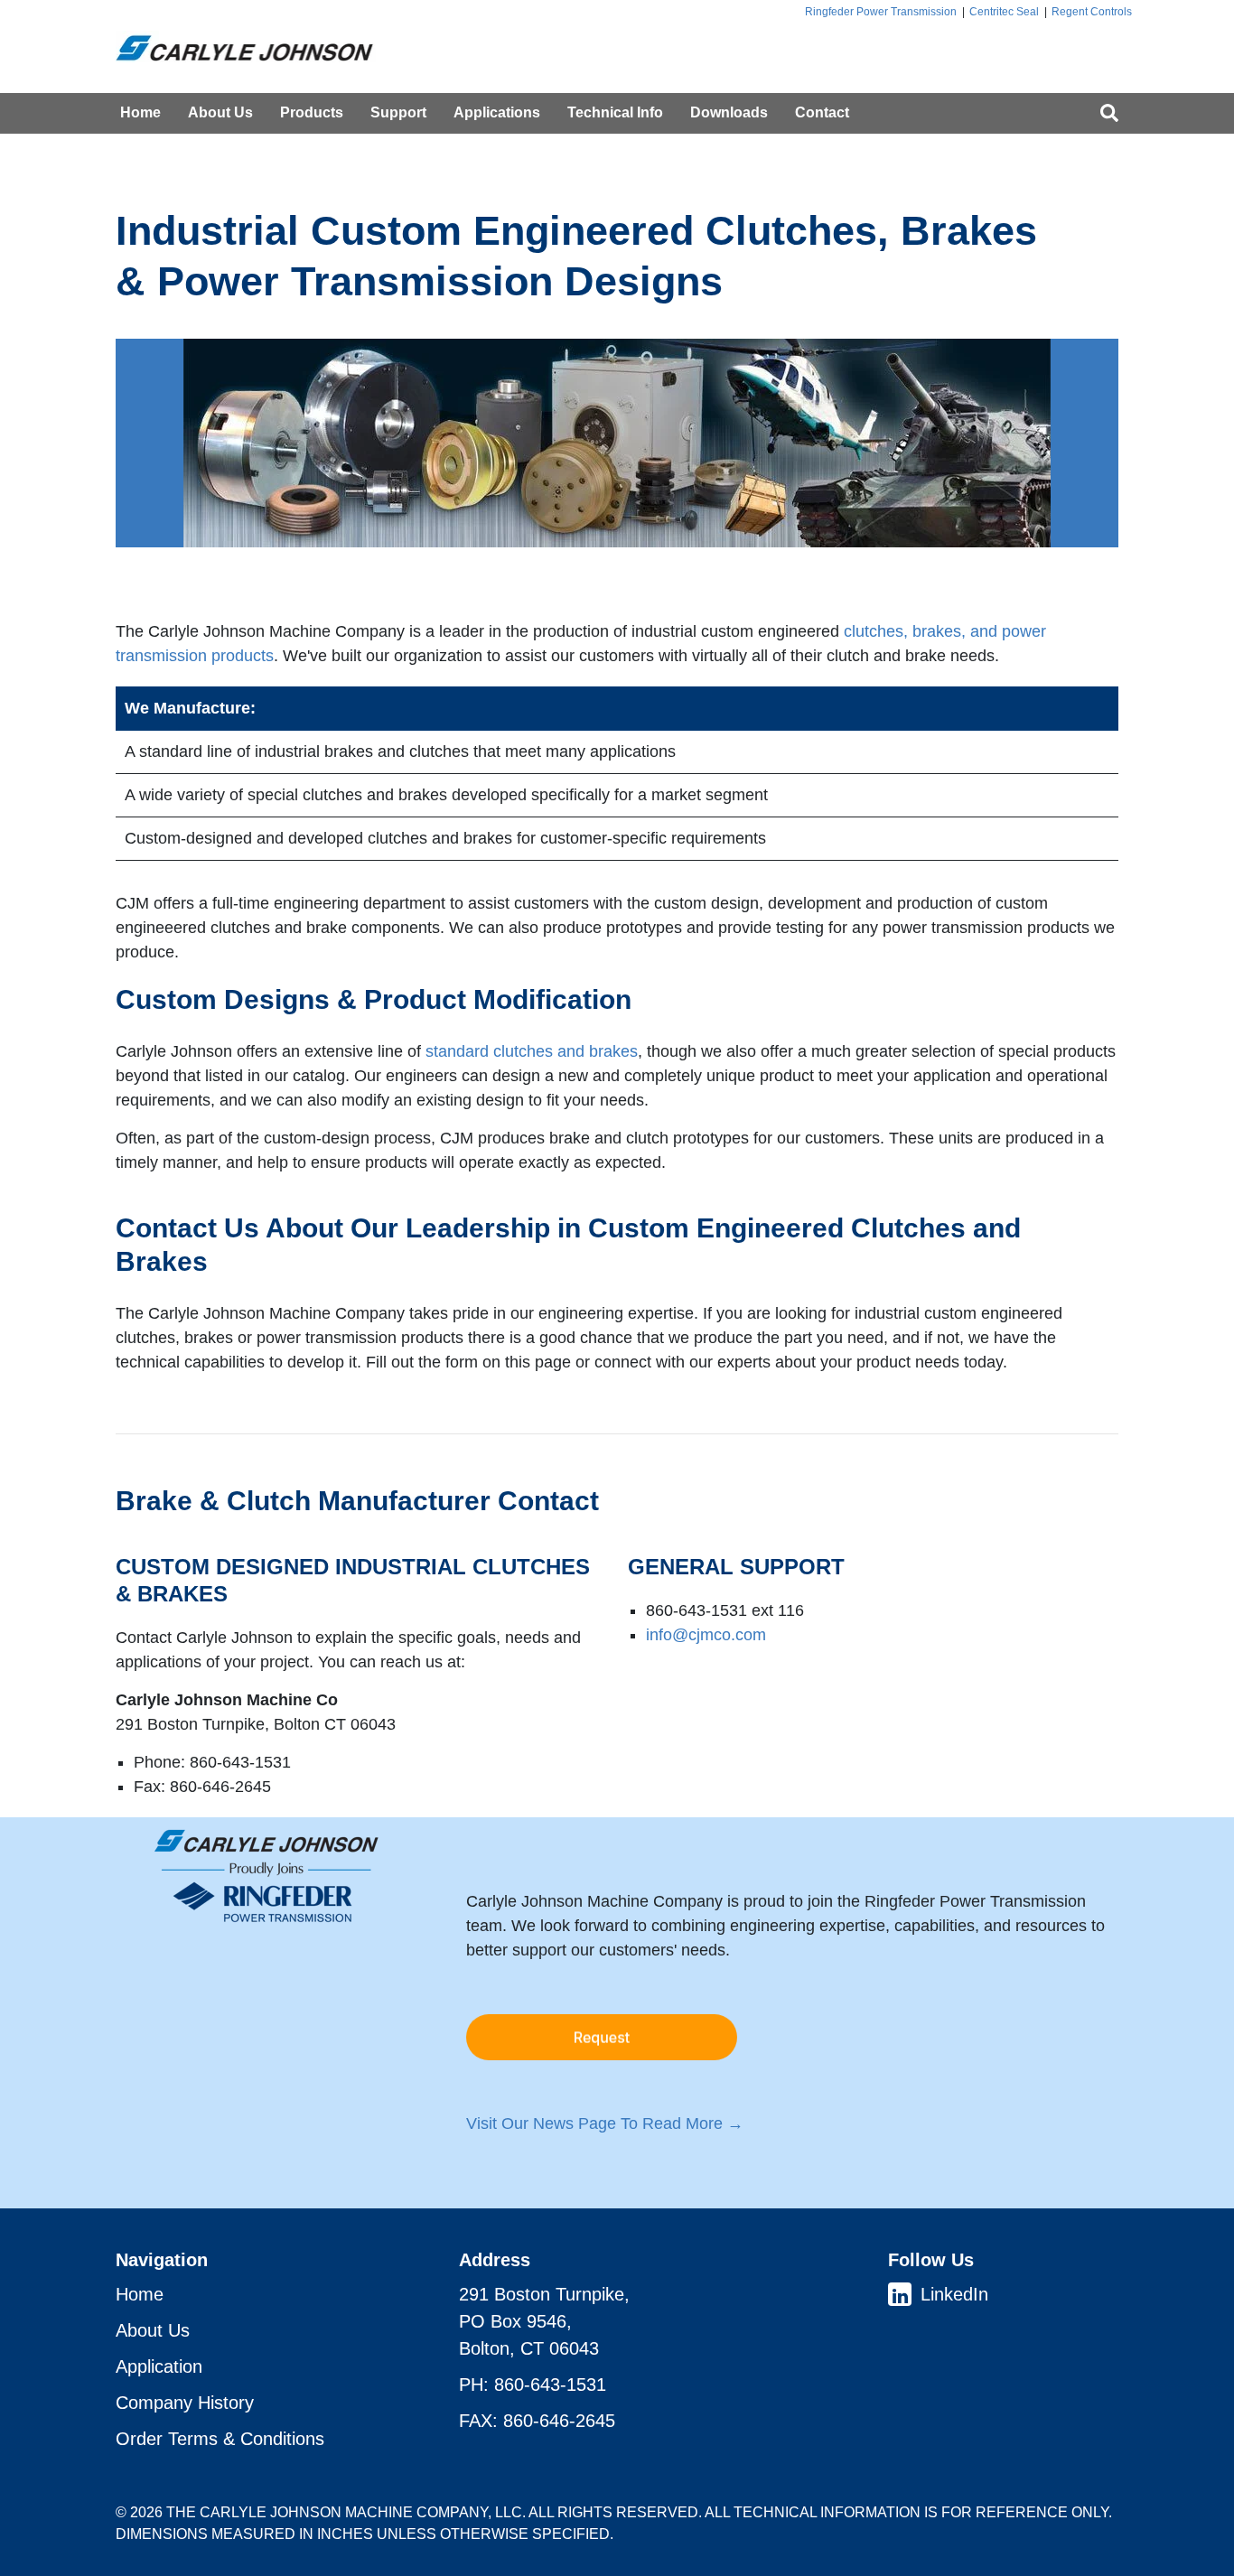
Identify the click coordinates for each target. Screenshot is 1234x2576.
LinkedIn (954, 2294)
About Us (220, 112)
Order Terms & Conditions (220, 2439)
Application (159, 2366)
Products (312, 112)
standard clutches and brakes (532, 1051)
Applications (497, 112)
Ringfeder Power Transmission (881, 12)
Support (398, 112)
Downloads (729, 112)
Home (140, 112)
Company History (185, 2403)
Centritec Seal (1004, 12)
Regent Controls (1092, 12)
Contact (822, 112)
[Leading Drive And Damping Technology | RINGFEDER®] (253, 47)
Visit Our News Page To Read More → (605, 2123)
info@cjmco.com (706, 1635)
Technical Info (615, 112)
